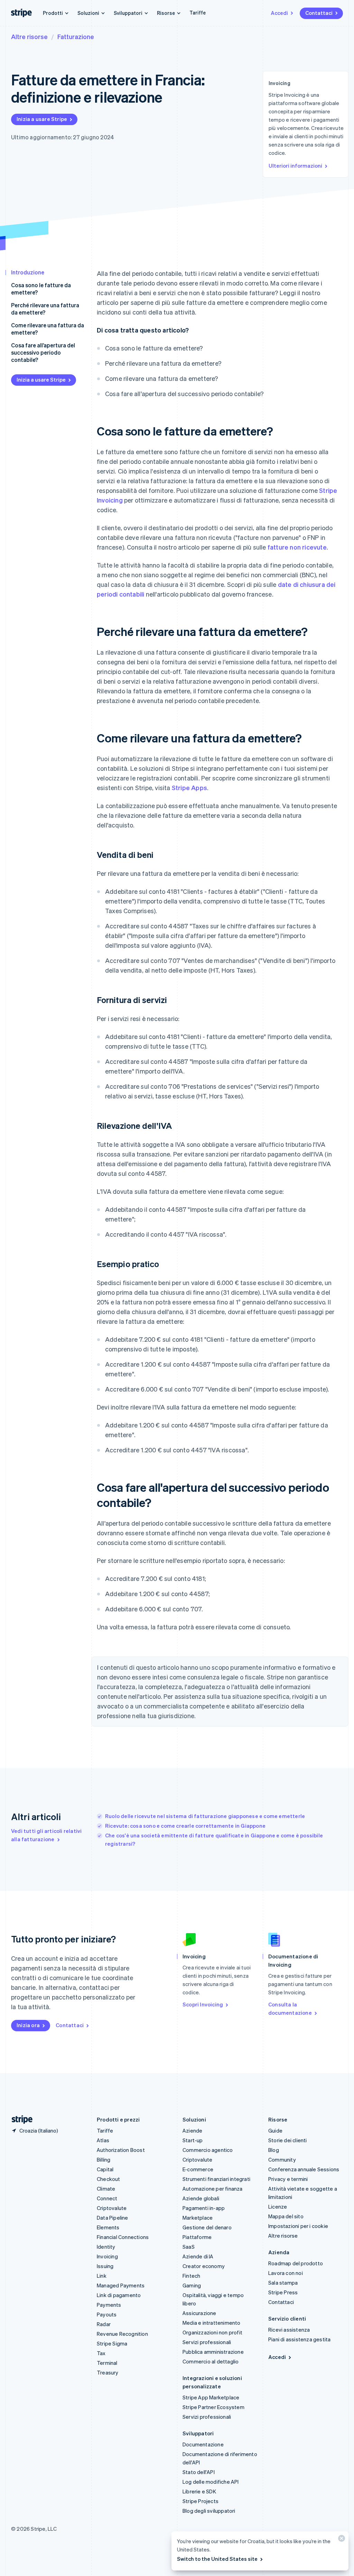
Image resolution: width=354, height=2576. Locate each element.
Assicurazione (199, 2313)
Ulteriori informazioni (295, 166)
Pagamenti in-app (204, 2208)
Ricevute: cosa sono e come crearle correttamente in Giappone (185, 1826)
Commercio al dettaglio (211, 2361)
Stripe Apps (189, 788)
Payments (109, 2305)
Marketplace (198, 2218)
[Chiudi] (341, 2540)
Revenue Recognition (122, 2334)
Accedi (279, 13)
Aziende (192, 2130)
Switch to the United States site (217, 2559)
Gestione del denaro (207, 2227)
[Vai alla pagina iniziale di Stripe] (19, 2120)
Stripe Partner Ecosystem (213, 2407)
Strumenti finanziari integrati (216, 2179)
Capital (105, 2169)
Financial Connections (123, 2237)
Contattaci (319, 13)
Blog (274, 2150)
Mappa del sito (286, 2216)
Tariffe (198, 12)
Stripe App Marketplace (211, 2397)
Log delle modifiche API (211, 2482)
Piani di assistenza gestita (299, 2339)
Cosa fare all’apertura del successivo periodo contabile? (43, 352)
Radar (104, 2324)
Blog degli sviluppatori (209, 2511)
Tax (101, 2353)
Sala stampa (283, 2283)
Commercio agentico (208, 2150)
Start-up (193, 2140)
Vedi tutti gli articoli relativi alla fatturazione (46, 1835)
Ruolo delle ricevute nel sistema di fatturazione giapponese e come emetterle (205, 1816)
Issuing (105, 2266)
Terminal (107, 2363)
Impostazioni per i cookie (298, 2226)
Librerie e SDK (199, 2491)
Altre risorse (29, 36)
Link (102, 2276)
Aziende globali (201, 2198)
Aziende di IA (198, 2256)
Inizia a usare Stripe (42, 119)
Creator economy (204, 2266)
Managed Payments (121, 2285)
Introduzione (28, 272)
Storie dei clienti (288, 2140)
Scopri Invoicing (203, 2004)
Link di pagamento (119, 2295)
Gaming (192, 2285)
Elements (108, 2227)
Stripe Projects (201, 2501)
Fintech (191, 2276)
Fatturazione (76, 36)
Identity (106, 2247)
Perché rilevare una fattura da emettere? (45, 309)
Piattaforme (197, 2237)
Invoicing (107, 2256)
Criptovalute (112, 2208)
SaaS (189, 2247)
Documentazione (203, 2444)
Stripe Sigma (112, 2343)
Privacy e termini (288, 2179)
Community (282, 2160)
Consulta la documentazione (290, 2008)
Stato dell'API (199, 2472)
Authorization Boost (121, 2150)
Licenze (278, 2207)
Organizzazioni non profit (212, 2332)
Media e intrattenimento (212, 2323)
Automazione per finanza (213, 2189)
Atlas (103, 2140)
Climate (106, 2189)
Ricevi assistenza (289, 2330)
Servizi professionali (207, 2342)
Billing (104, 2160)
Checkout (109, 2179)
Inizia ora (28, 2025)
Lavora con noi (286, 2273)
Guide (275, 2130)
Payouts (107, 2314)
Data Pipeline (113, 2218)
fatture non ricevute (297, 547)
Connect (107, 2198)
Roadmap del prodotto (296, 2263)
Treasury (108, 2372)
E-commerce (198, 2169)
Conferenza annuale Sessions (304, 2169)
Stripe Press (283, 2292)
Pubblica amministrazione (213, 2352)
